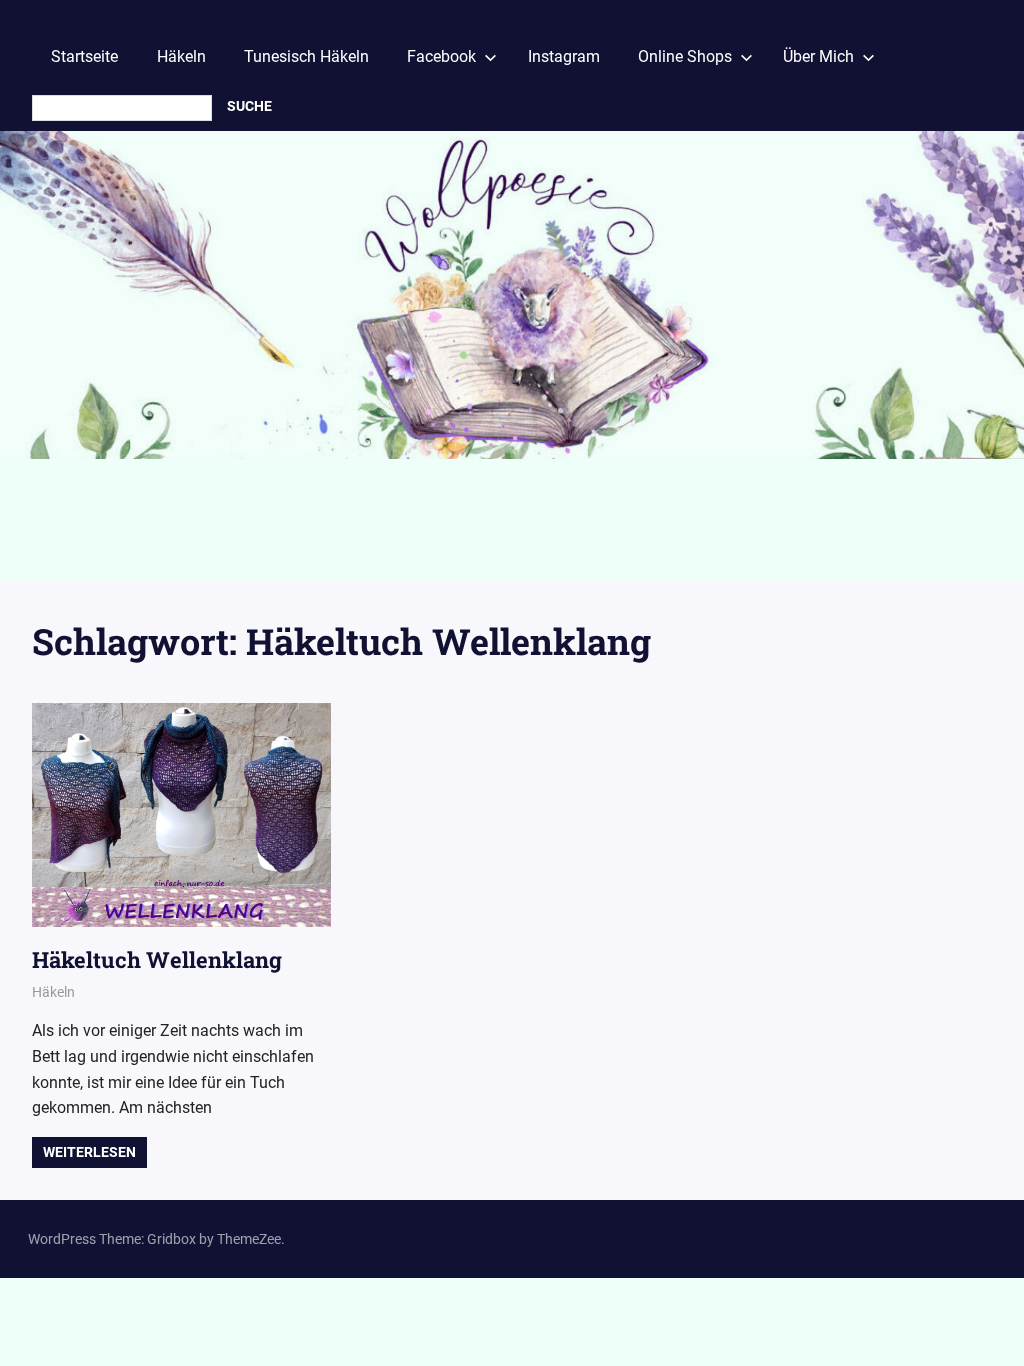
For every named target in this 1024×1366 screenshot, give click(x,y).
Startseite (84, 56)
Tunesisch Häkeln (306, 56)
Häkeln (181, 56)
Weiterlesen (89, 1152)
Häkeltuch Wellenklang (157, 959)
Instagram (564, 56)
